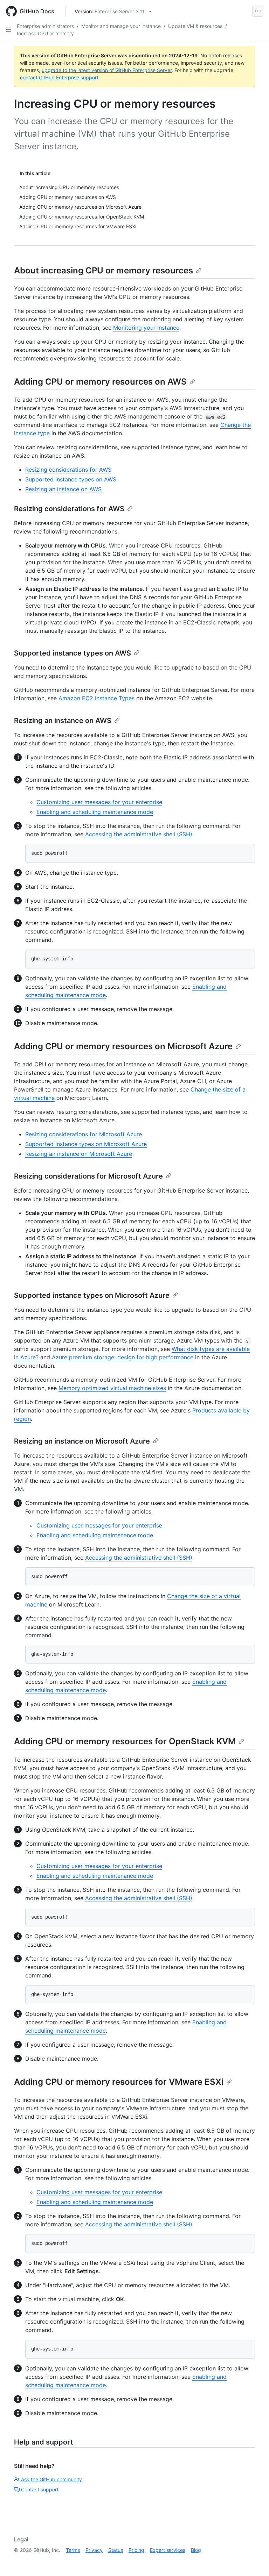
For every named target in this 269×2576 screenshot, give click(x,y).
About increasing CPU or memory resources (104, 270)
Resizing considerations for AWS (68, 470)
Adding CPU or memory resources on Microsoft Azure (123, 1046)
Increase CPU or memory (45, 33)
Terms (73, 2550)
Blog (196, 2550)
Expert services (168, 2550)
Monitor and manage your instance (121, 26)
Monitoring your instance (146, 328)
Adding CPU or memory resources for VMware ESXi (119, 2082)
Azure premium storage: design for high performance (123, 1357)
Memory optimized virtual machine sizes (112, 1388)
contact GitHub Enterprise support (59, 77)
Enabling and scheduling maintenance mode (95, 812)
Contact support (40, 2489)
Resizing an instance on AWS (63, 489)
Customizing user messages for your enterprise (99, 802)
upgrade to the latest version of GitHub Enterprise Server (107, 70)
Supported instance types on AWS (71, 479)
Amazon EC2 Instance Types (96, 698)
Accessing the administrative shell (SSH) (139, 834)
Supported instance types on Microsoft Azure (86, 1144)
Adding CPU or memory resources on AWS (100, 382)
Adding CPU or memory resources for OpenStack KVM (125, 1741)
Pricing (136, 2550)
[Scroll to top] (254, 2561)
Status (116, 2550)
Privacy (94, 2550)
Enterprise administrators (45, 26)
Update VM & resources (195, 26)
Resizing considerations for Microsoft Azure (84, 1134)
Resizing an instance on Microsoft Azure (79, 1154)
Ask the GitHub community (51, 2479)
